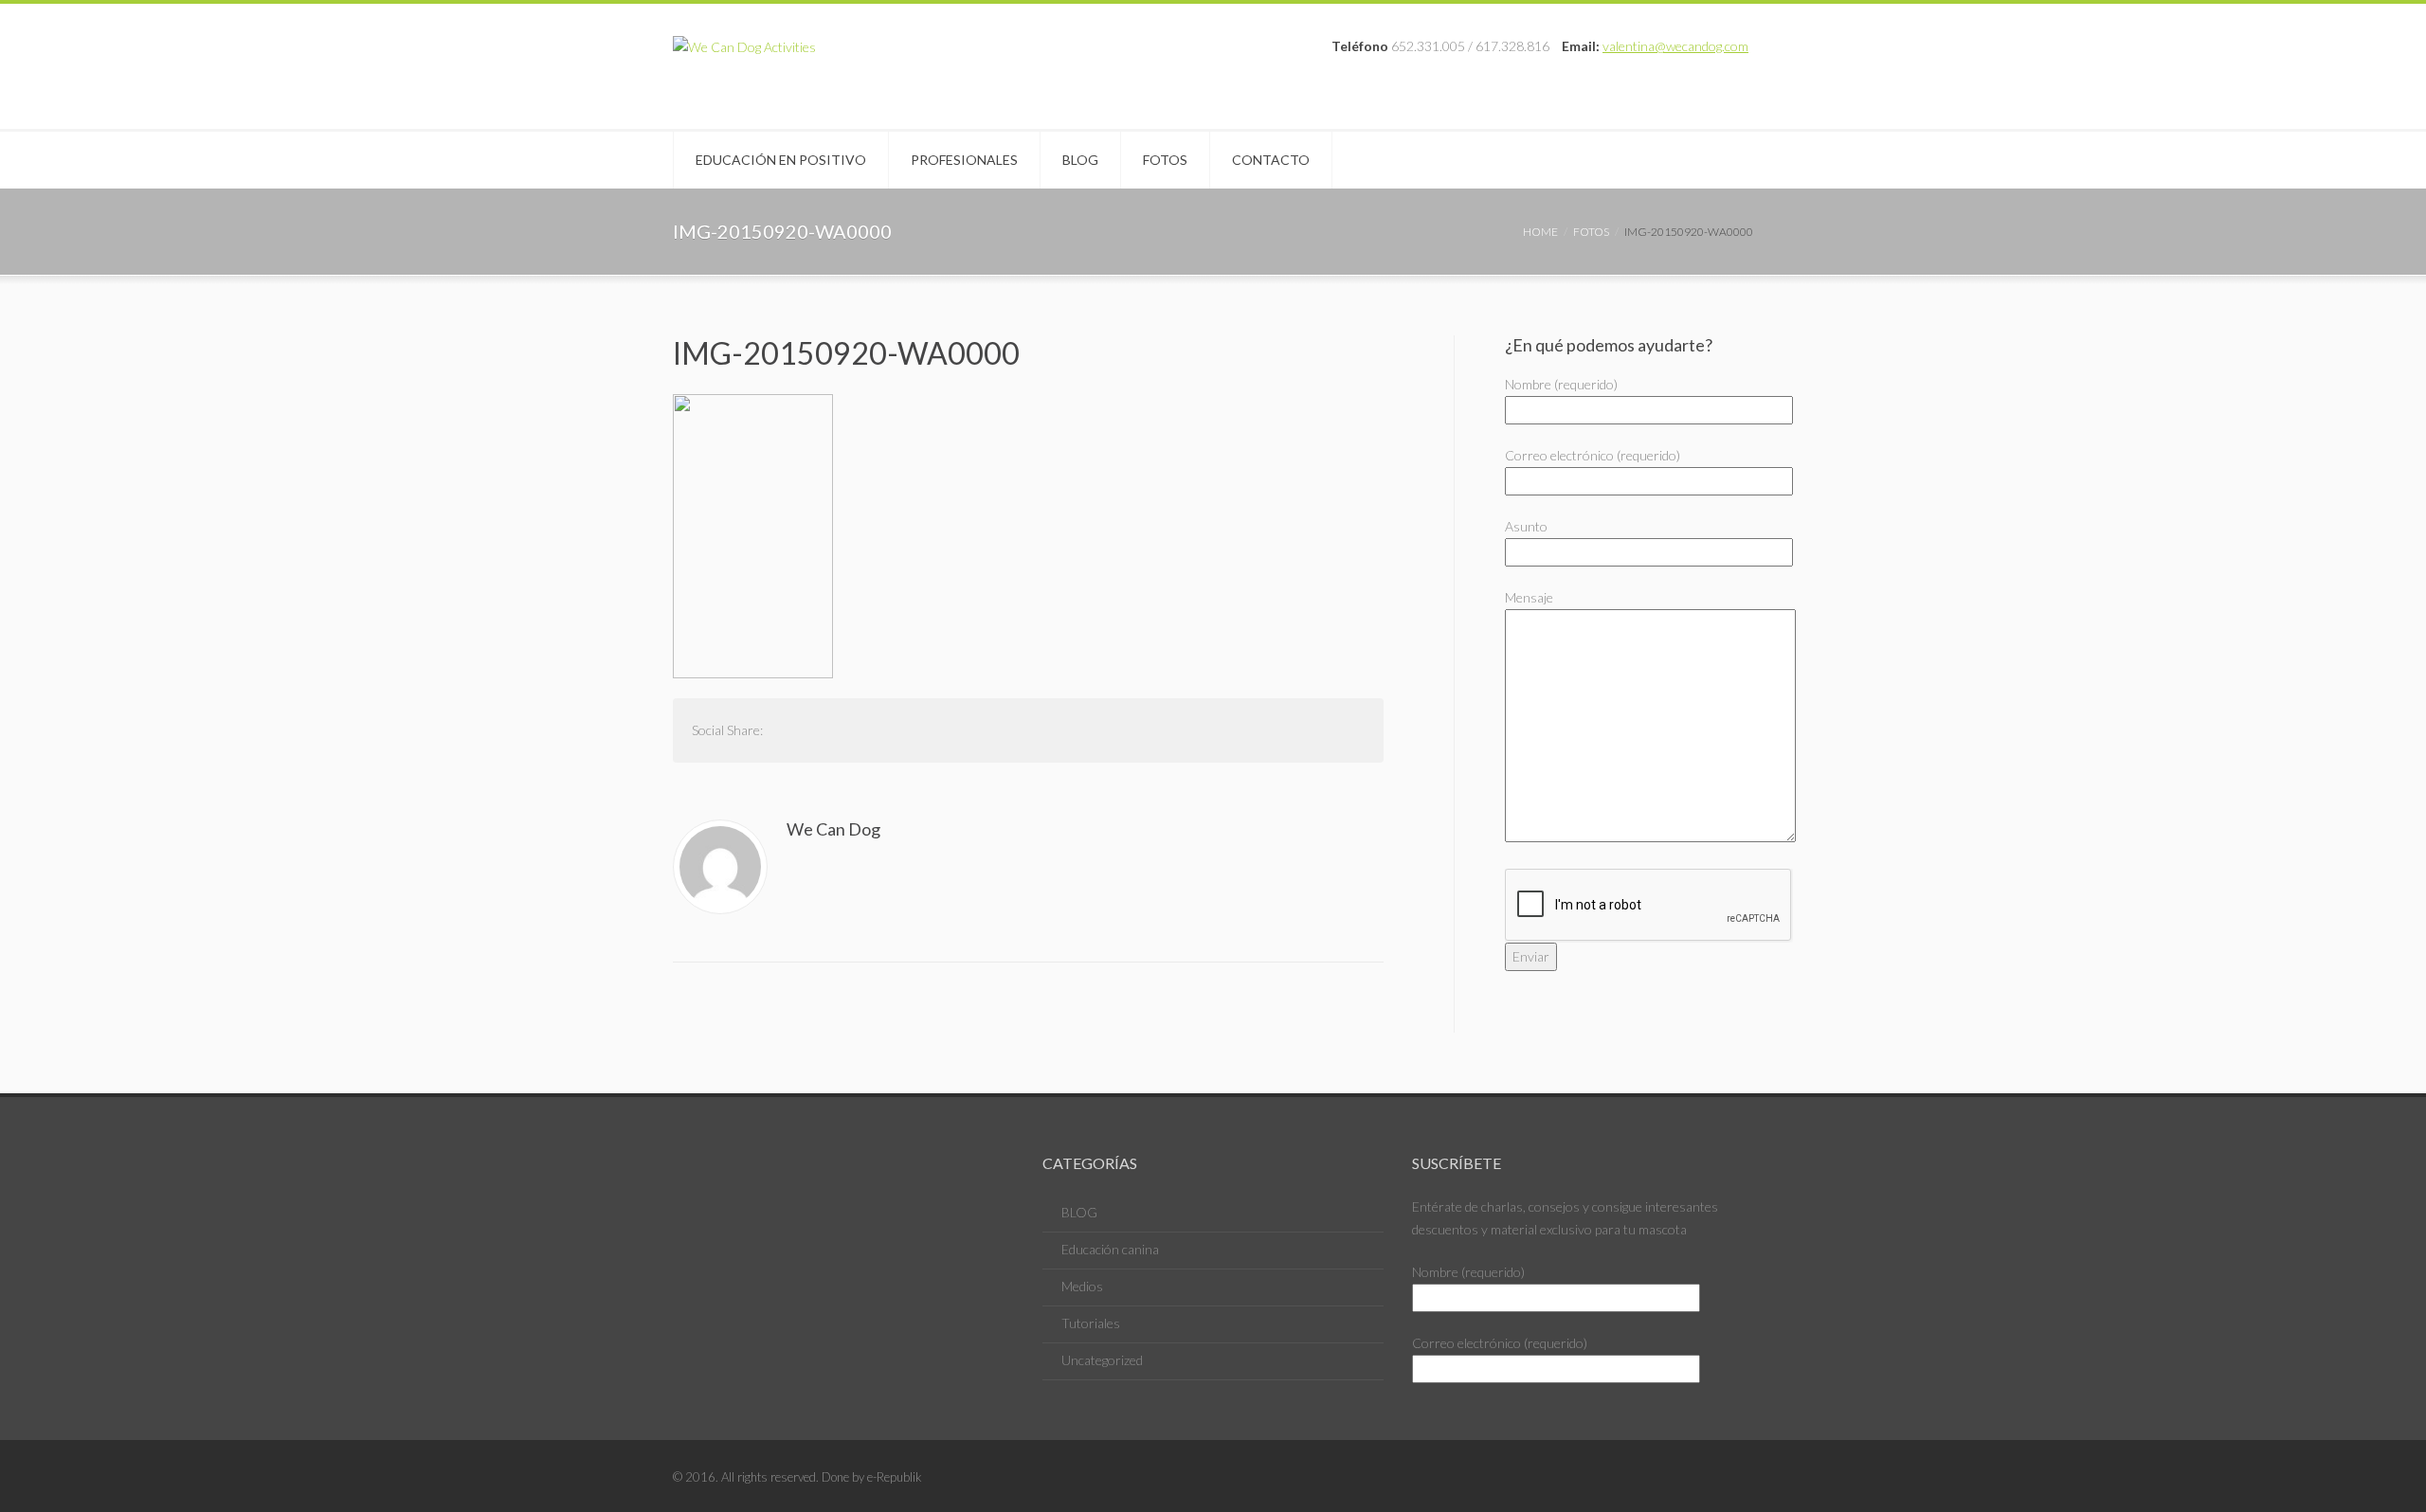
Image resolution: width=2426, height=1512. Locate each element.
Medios (1082, 1286)
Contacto (1271, 160)
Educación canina (1110, 1249)
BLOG (1079, 1212)
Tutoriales (1091, 1323)
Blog (1080, 160)
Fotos (1165, 160)
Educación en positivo (781, 160)
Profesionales (964, 160)
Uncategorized (1102, 1360)
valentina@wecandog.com (1675, 46)
